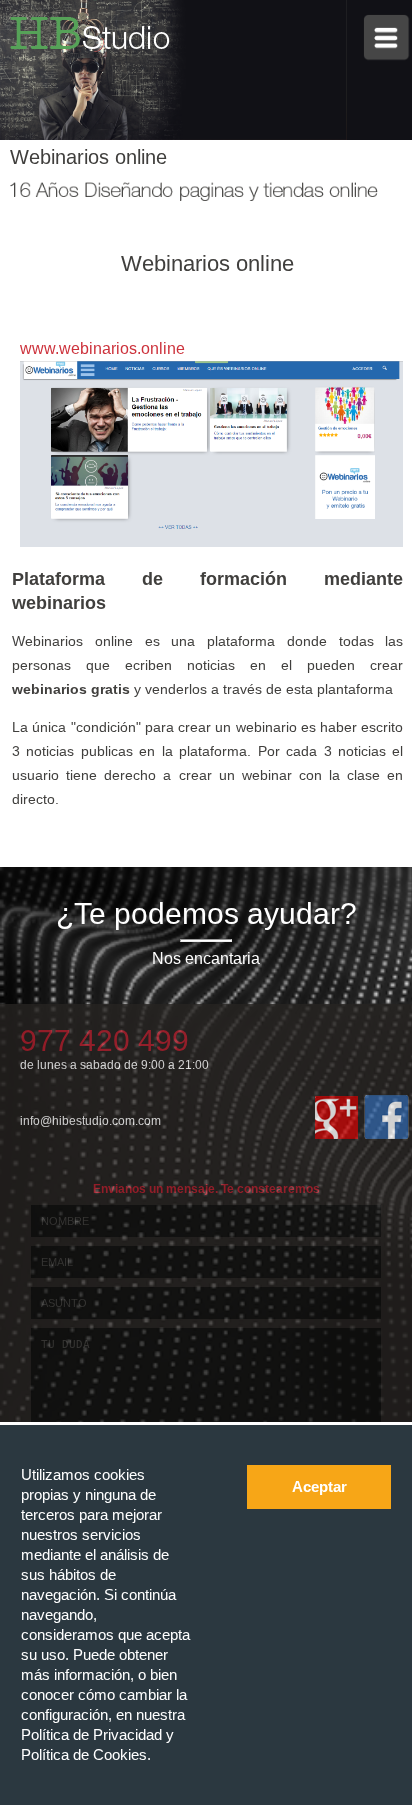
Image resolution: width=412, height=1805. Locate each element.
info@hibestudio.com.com (90, 1121)
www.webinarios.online (102, 348)
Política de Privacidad (93, 1734)
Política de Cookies (84, 1754)
